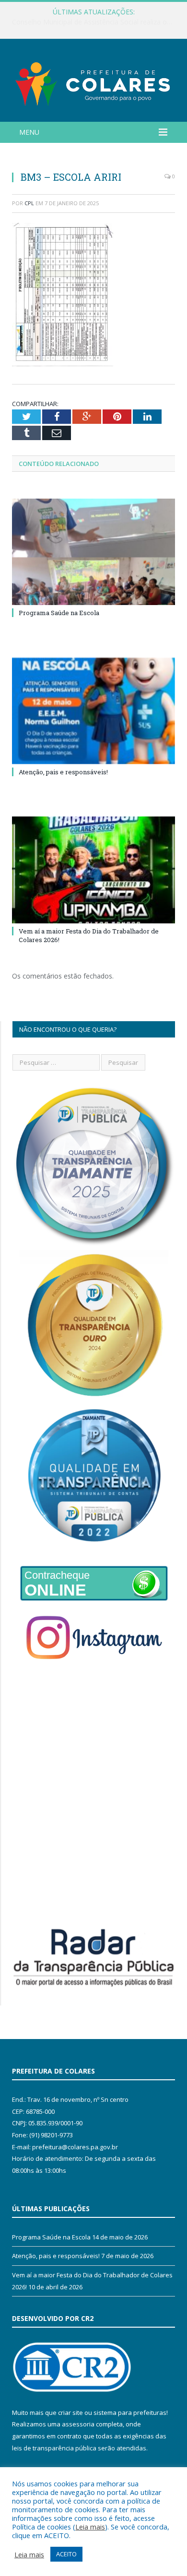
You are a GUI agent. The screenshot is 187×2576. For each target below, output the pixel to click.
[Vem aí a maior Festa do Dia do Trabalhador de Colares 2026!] (93, 870)
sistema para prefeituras (130, 2413)
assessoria (78, 2424)
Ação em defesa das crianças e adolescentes (91, 22)
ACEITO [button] (66, 2554)
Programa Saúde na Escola (59, 613)
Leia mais (90, 2527)
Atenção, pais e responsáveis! (63, 772)
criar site (70, 2413)
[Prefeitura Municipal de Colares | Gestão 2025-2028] (93, 82)
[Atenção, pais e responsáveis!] (93, 711)
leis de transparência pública (54, 2448)
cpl (29, 203)
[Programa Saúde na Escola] (93, 552)
